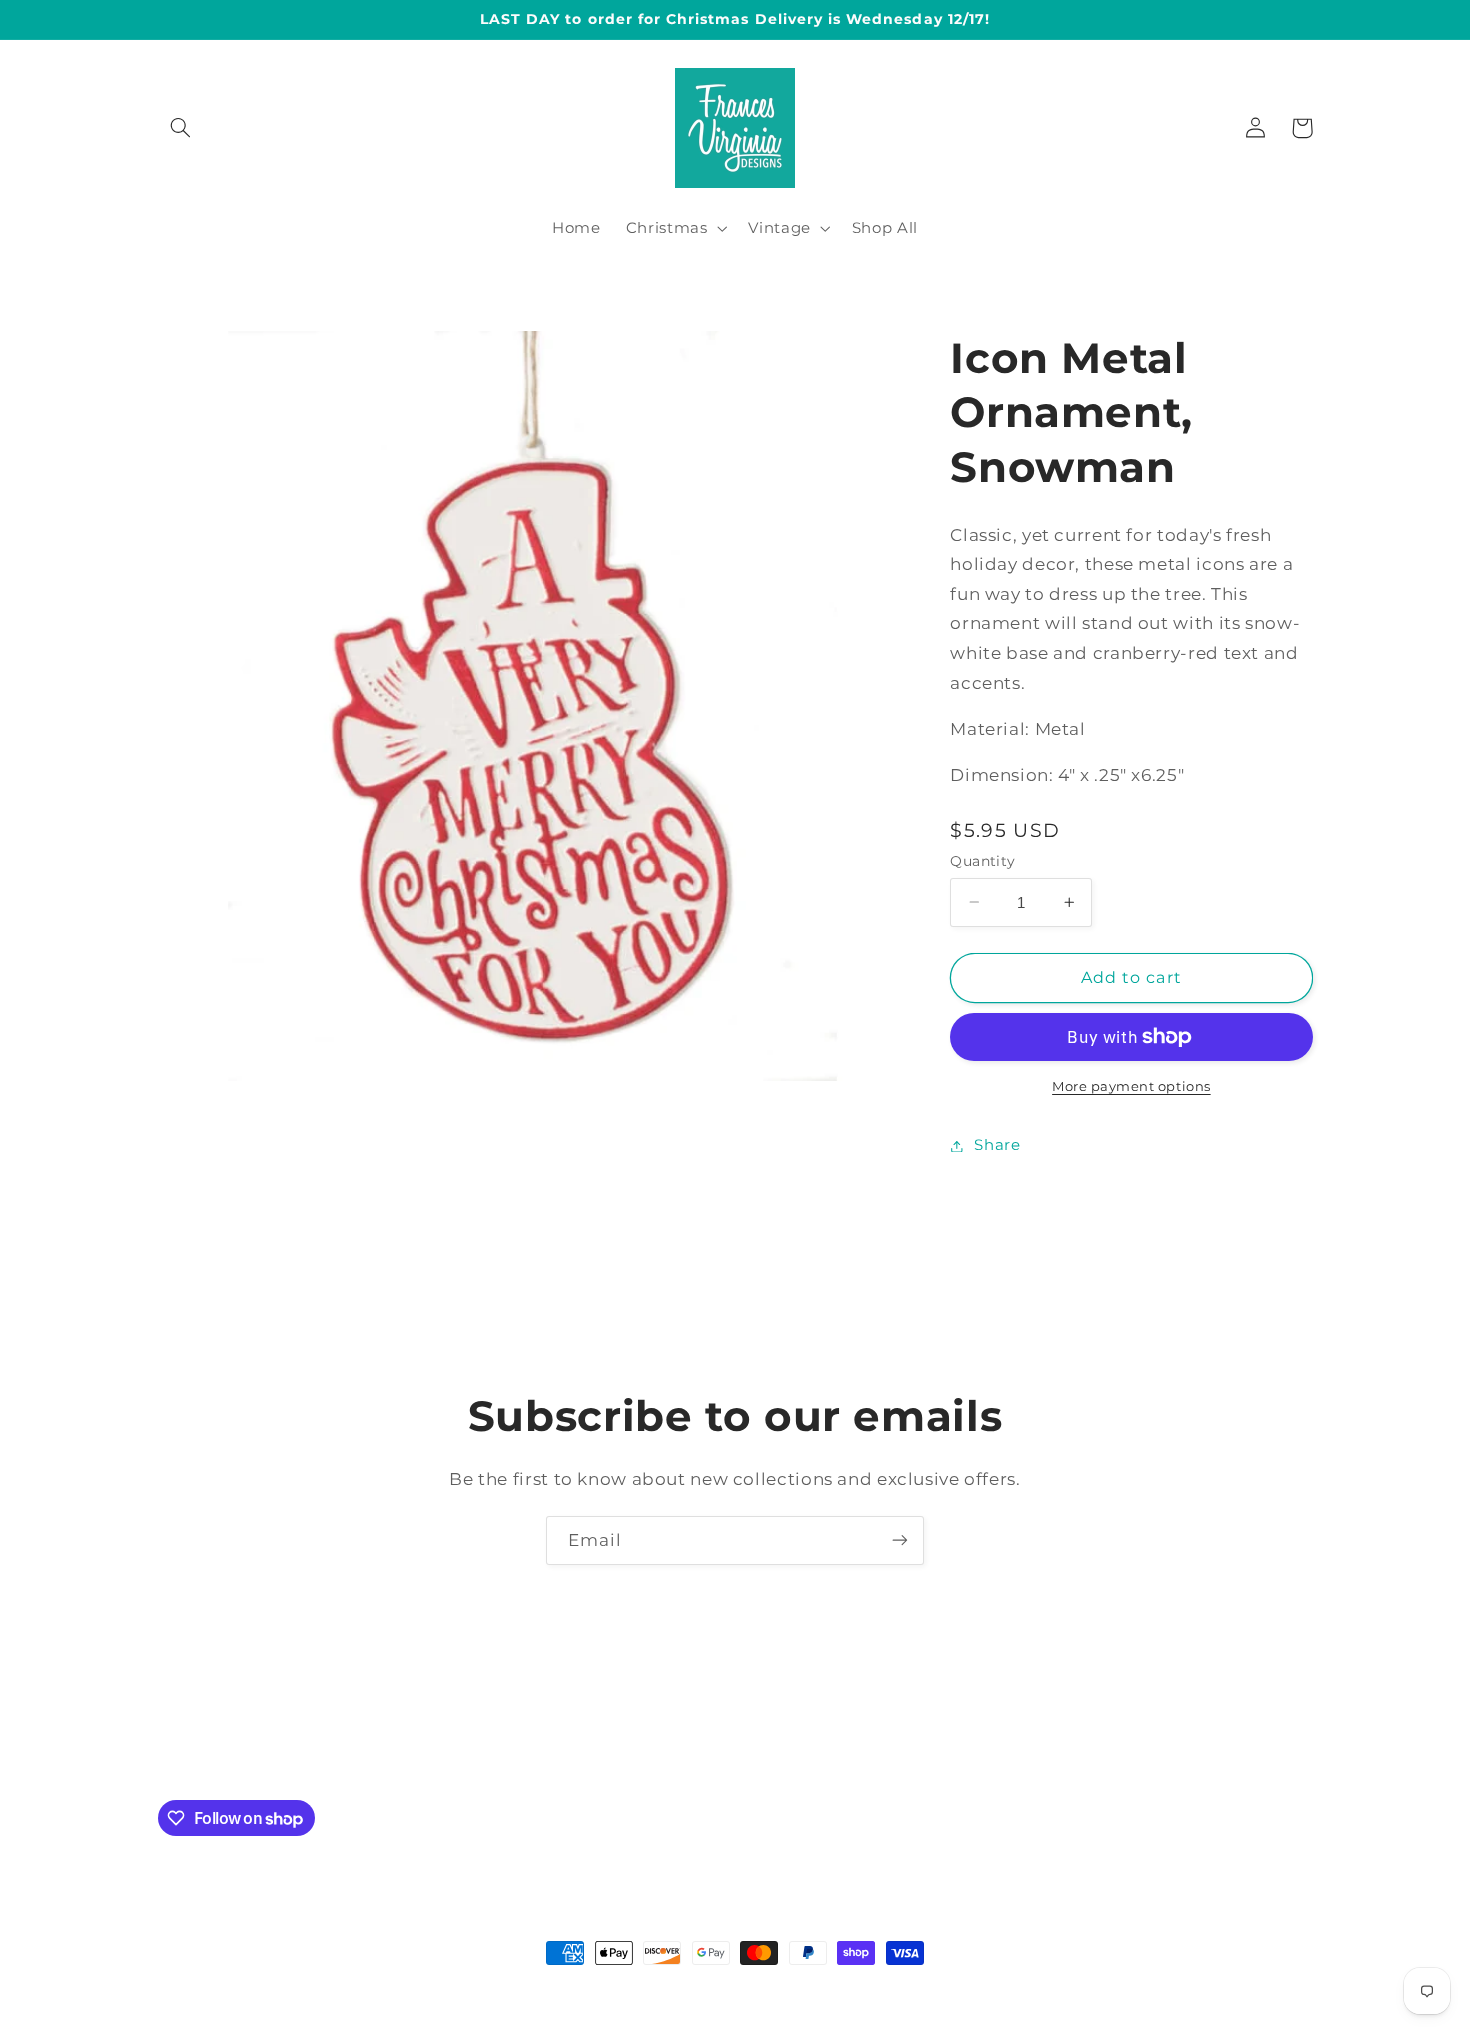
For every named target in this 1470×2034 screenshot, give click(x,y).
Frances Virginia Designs (693, 1991)
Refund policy (1049, 1744)
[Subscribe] (900, 1540)
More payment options (1131, 1086)
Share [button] (997, 1145)
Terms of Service (908, 1744)
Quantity (982, 861)
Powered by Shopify (846, 1991)
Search (795, 1744)
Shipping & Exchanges (658, 1744)
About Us (511, 1744)
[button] (181, 128)
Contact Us (410, 1744)
